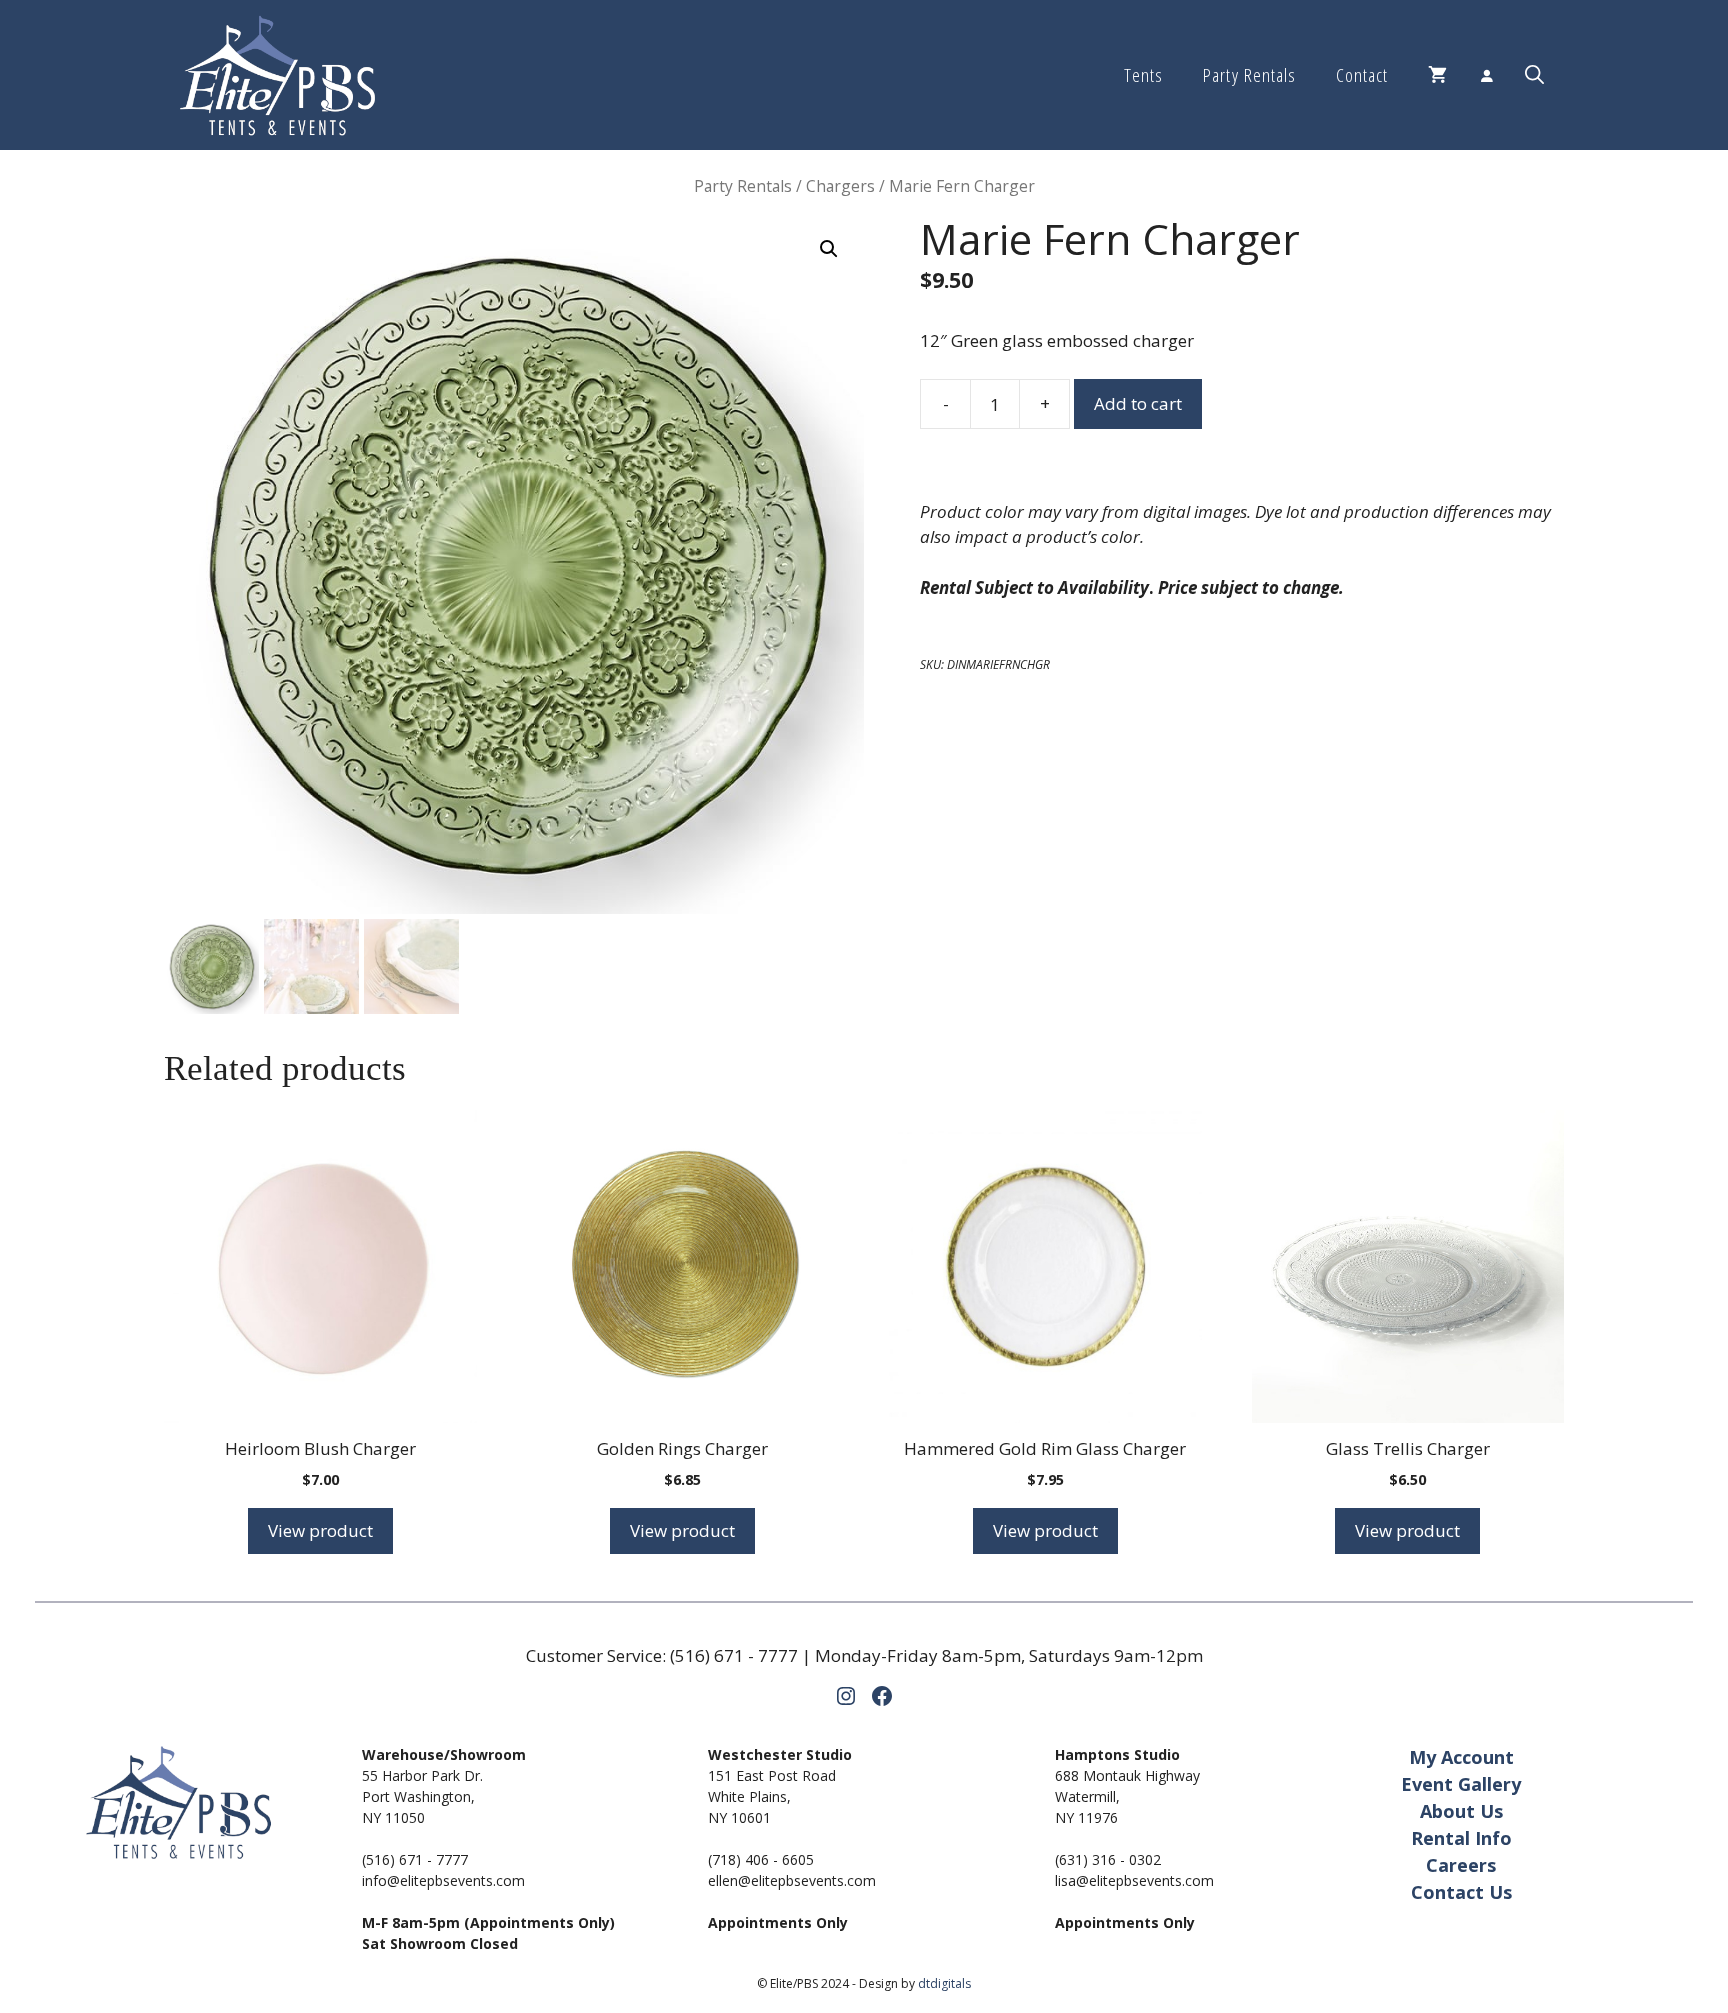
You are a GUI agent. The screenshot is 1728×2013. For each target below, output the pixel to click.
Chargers (840, 186)
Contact (1362, 75)
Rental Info (1461, 1838)
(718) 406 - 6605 (761, 1859)
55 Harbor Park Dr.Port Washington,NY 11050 (422, 1796)
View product (320, 1530)
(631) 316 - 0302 (1108, 1859)
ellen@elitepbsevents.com (792, 1880)
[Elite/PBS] (277, 75)
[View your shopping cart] (1437, 75)
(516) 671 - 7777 (734, 1655)
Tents (1143, 75)
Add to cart (1138, 403)
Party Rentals (1249, 75)
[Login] (1486, 75)
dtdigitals (944, 1983)
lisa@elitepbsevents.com (1134, 1880)
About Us (1461, 1811)
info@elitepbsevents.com (443, 1880)
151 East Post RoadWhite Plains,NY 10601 (772, 1796)
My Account (1461, 1757)
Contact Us (1461, 1892)
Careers (1461, 1865)
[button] (1534, 75)
